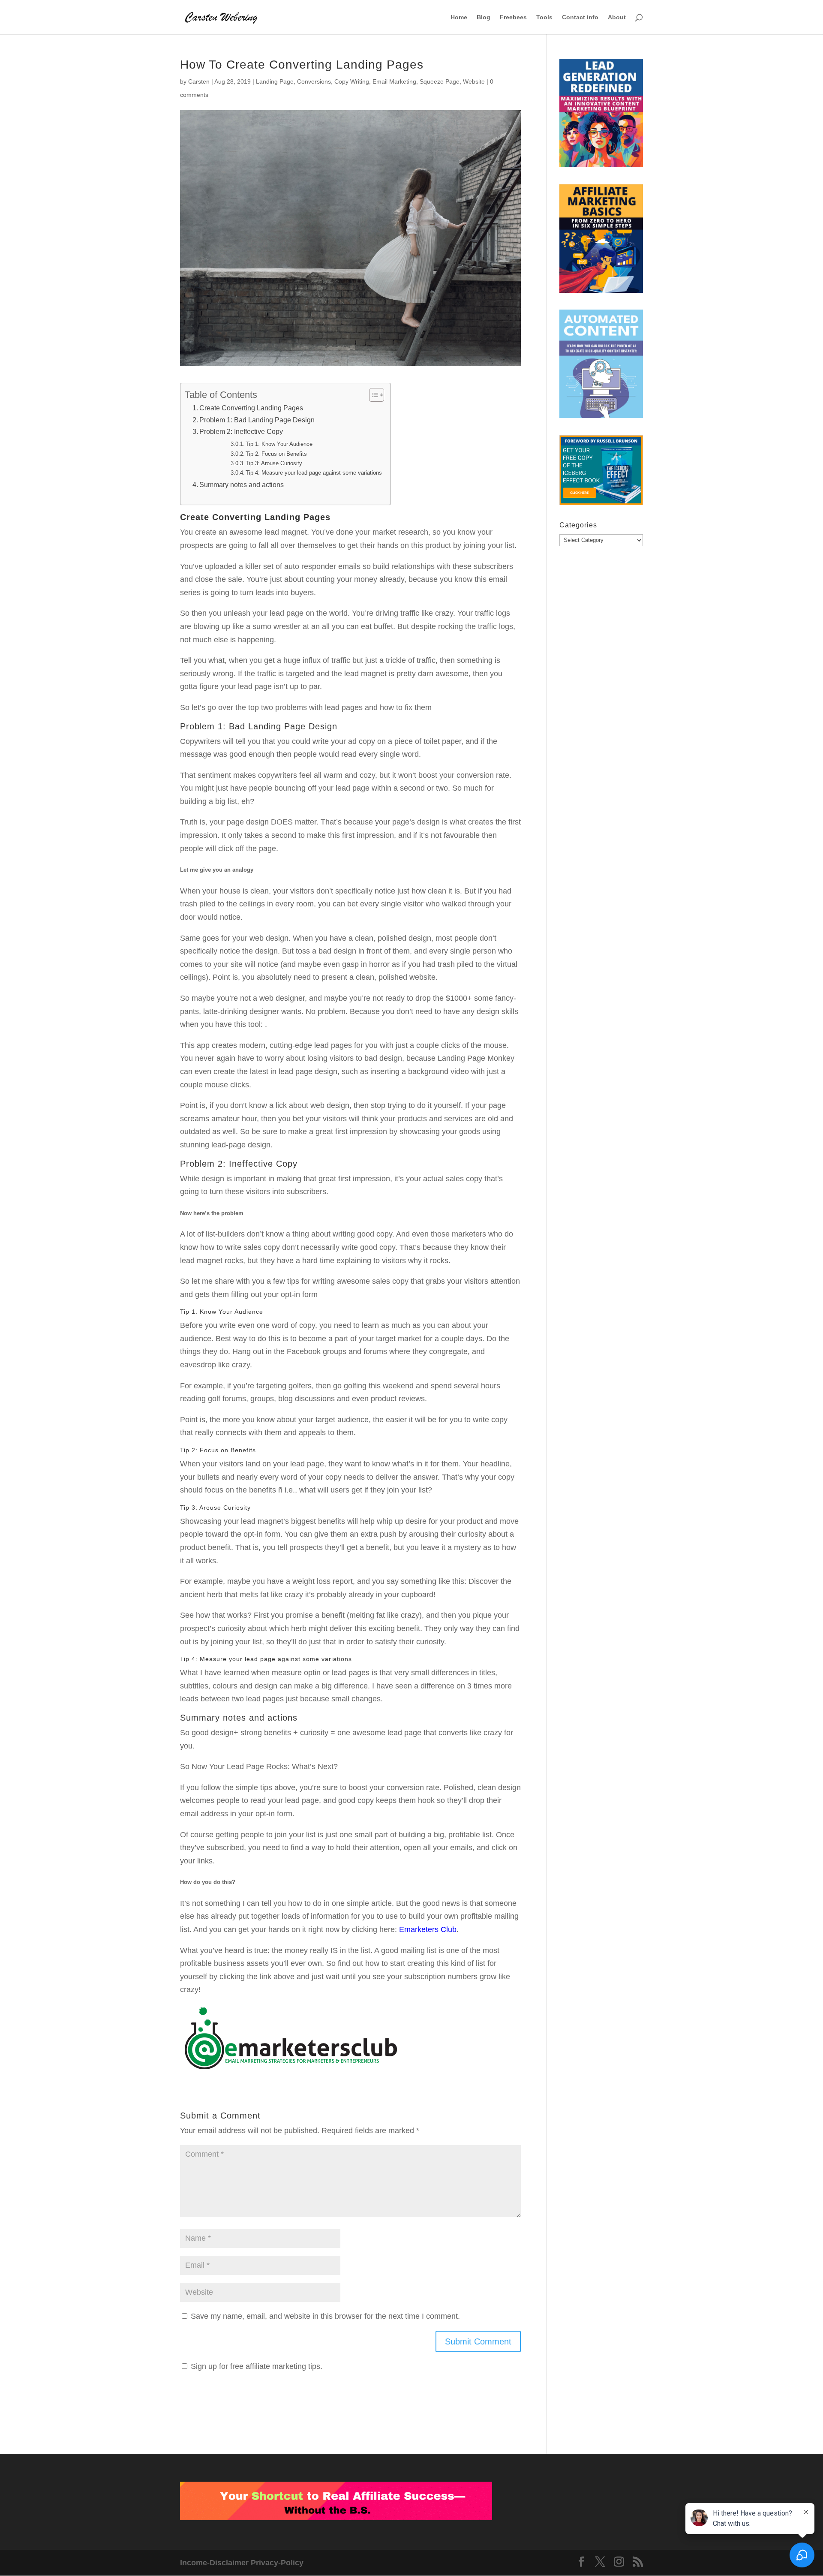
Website (474, 81)
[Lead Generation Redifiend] (601, 115)
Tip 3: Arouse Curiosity (274, 463)
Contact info (580, 17)
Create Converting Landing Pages (251, 408)
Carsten (199, 81)
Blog (484, 17)
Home (459, 17)
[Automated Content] (601, 366)
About (617, 17)
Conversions (314, 81)
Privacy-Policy (277, 2563)
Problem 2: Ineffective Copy (241, 431)
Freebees (513, 17)
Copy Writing (352, 81)
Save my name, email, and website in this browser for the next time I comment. (325, 2316)
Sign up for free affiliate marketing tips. (257, 2366)
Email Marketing (394, 81)
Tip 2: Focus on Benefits (276, 454)
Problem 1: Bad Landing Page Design (257, 420)
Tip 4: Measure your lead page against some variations (314, 473)
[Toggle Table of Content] (372, 395)
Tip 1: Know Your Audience (279, 444)
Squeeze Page (440, 81)
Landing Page (275, 81)
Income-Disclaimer (214, 2563)
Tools (544, 17)
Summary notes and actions (242, 485)
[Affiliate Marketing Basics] (601, 241)
